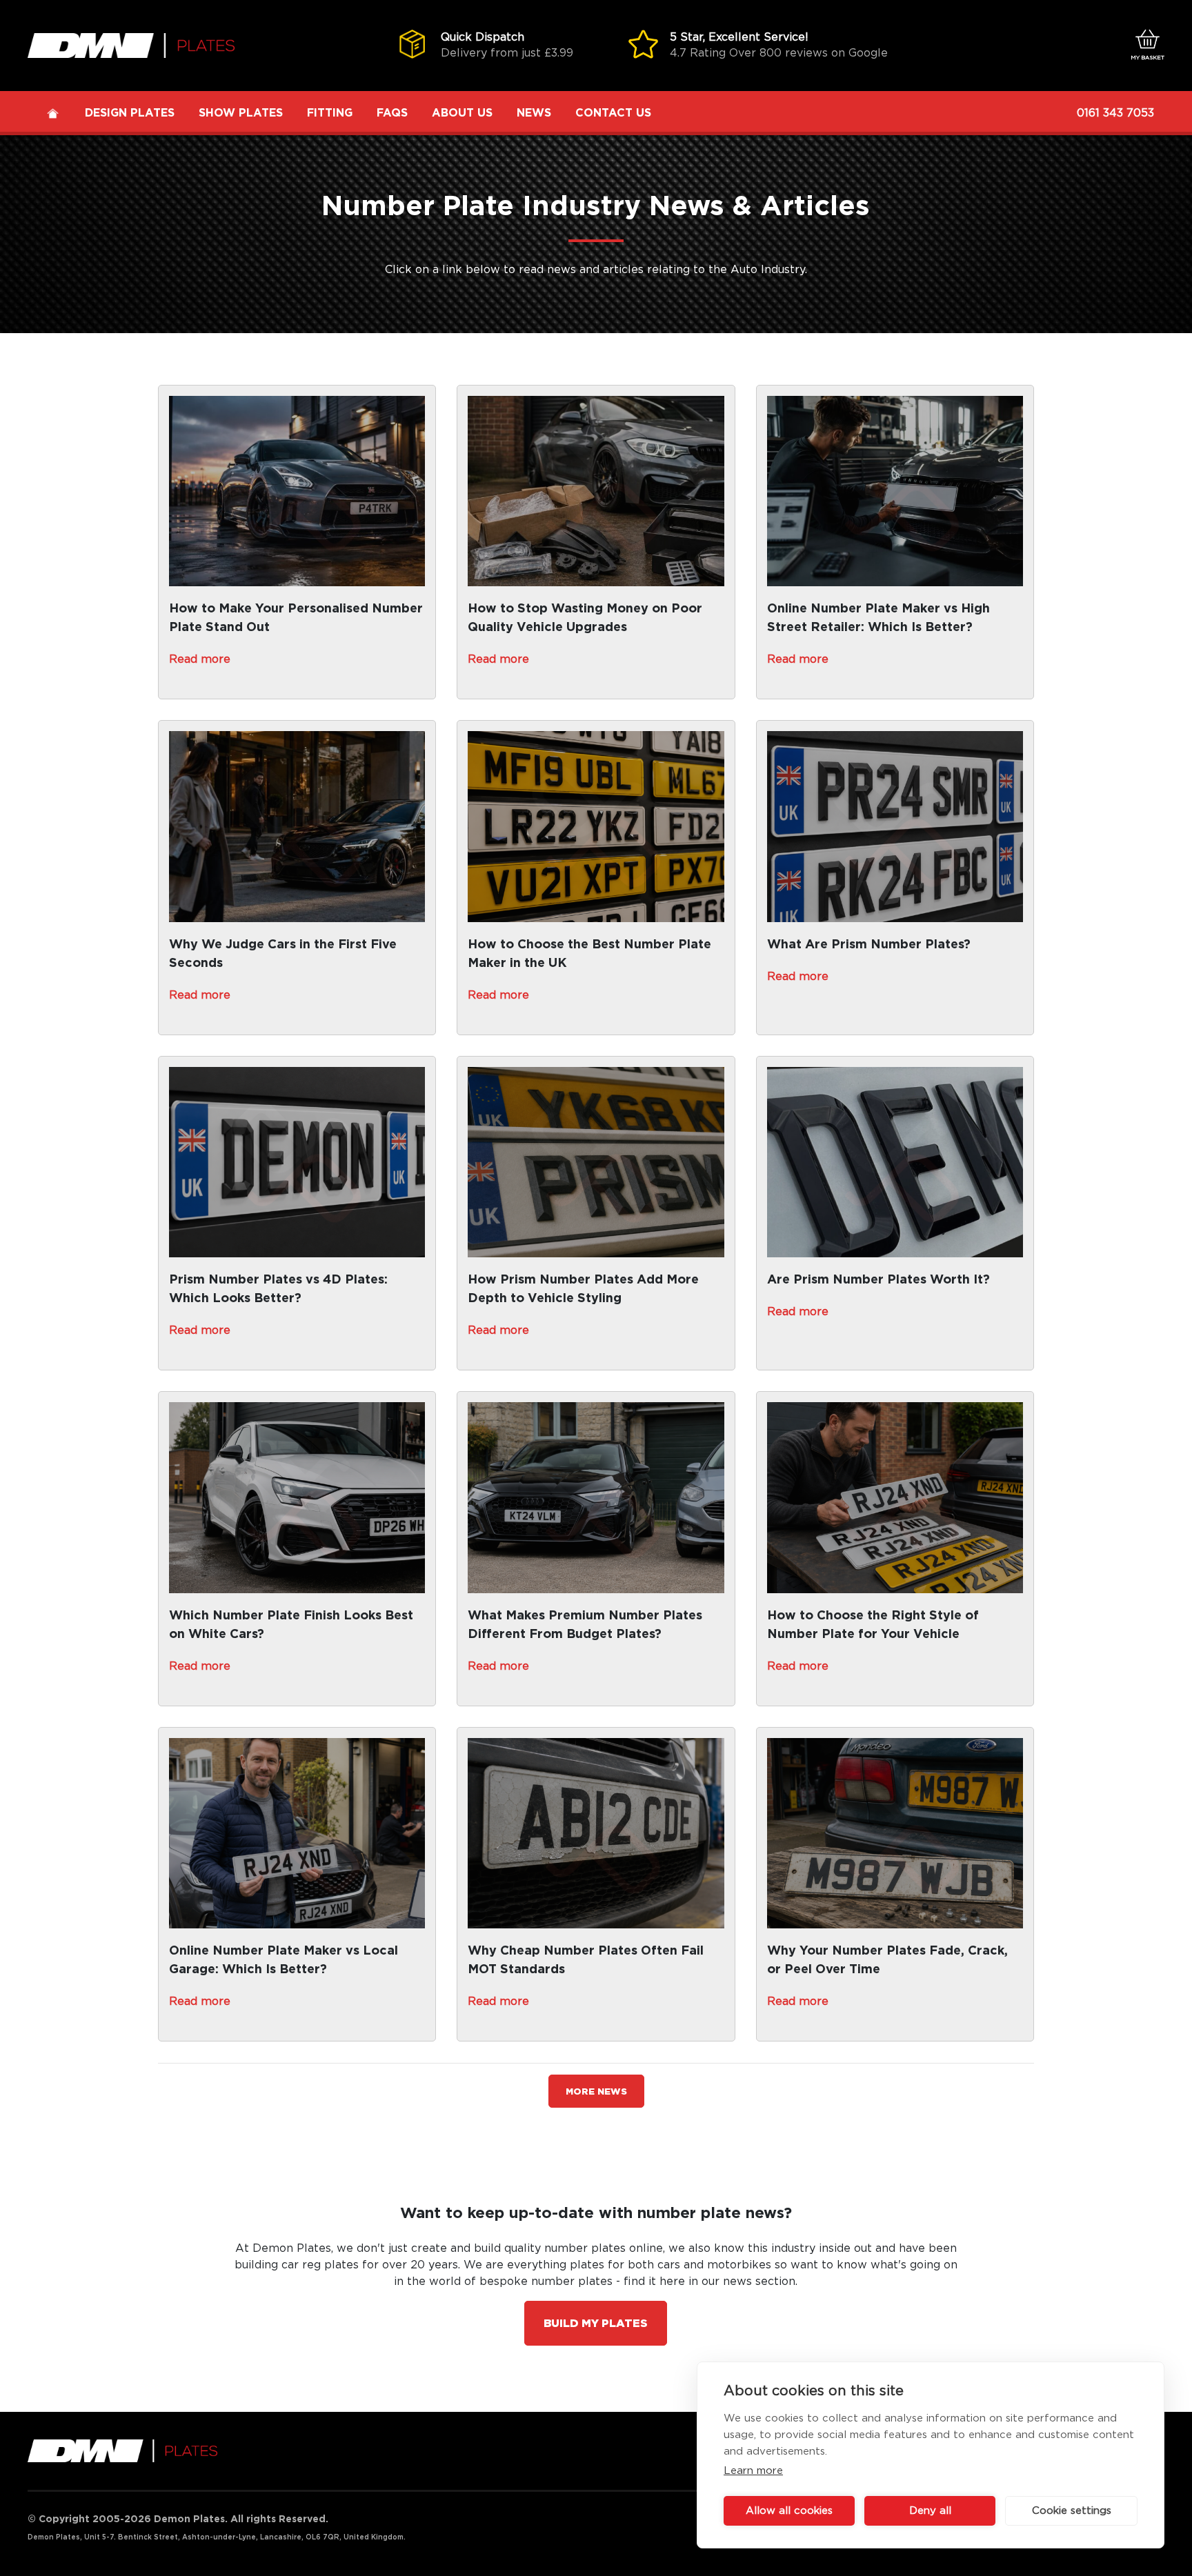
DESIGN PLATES (130, 113)
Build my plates (596, 2324)
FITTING (330, 113)
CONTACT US (613, 113)
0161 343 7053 (1115, 113)
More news (596, 2092)
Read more (200, 659)
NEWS (534, 113)
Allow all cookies (789, 2511)
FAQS (392, 113)
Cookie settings (1072, 2511)
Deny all (930, 2511)
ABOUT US (462, 113)
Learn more (753, 2471)
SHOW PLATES (241, 113)
